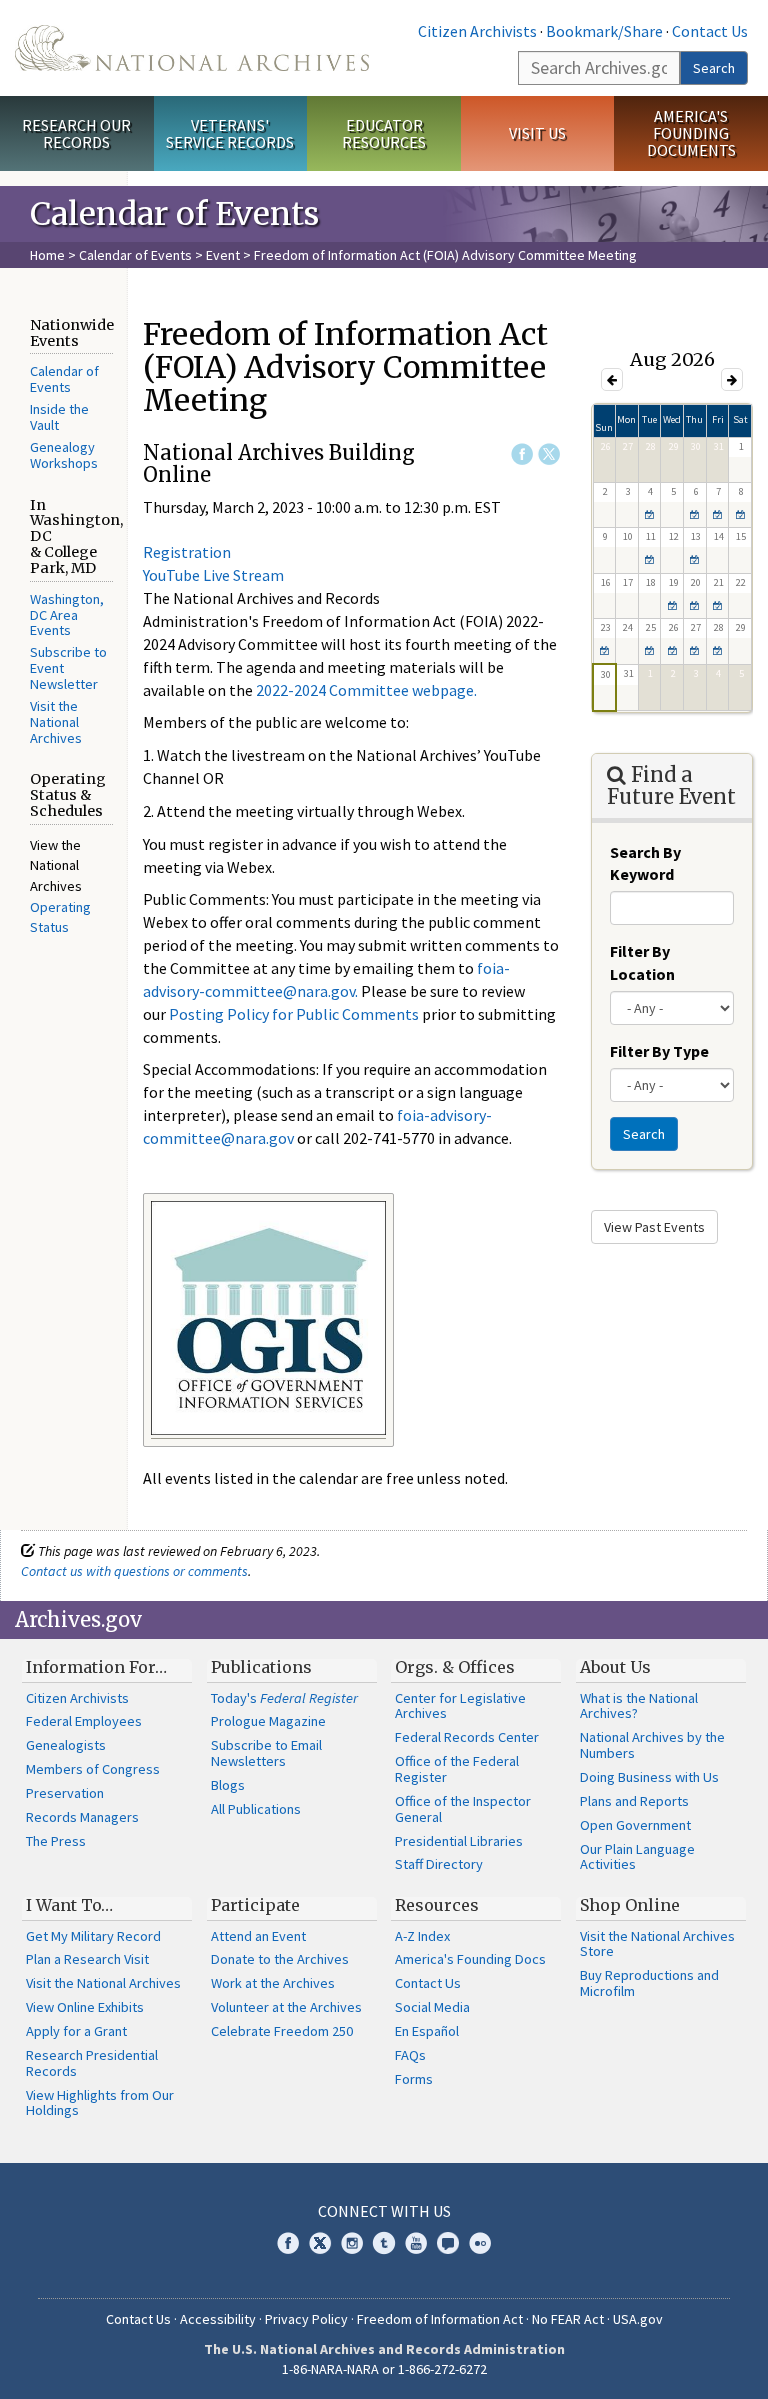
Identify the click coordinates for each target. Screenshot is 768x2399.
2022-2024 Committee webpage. (366, 690)
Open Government (635, 1825)
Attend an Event (258, 1936)
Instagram (352, 2243)
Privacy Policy (306, 2319)
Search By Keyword (645, 863)
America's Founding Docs (470, 1959)
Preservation (65, 1793)
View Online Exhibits (85, 2007)
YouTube (416, 2243)
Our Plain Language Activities (637, 1857)
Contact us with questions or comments (134, 1571)
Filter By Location (642, 962)
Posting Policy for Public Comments (294, 1014)
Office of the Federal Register (457, 1769)
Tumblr (384, 2243)
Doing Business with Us (649, 1777)
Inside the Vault (59, 417)
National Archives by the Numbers (652, 1745)
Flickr (480, 2243)
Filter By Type (659, 1051)
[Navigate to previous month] (612, 379)
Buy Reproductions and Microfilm (649, 1983)
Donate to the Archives (280, 1959)
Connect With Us (384, 2211)
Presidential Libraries (459, 1841)
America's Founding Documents (691, 133)
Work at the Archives (273, 1983)
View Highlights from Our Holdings (100, 2103)
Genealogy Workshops (64, 455)
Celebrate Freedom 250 (282, 2031)
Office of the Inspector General (463, 1809)
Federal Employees (84, 1721)
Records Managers (82, 1817)
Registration (187, 552)
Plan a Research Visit (87, 1959)
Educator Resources (384, 133)
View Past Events (654, 1227)
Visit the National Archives (56, 722)
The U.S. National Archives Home (192, 48)
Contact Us (710, 31)
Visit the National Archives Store (657, 1944)
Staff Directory (439, 1864)
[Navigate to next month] (732, 379)
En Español (427, 2031)
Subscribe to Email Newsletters (266, 1753)
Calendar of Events (135, 255)
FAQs (410, 2055)
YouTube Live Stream (213, 575)
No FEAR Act (568, 2319)
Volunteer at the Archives (286, 2007)
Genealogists (66, 1745)
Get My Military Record (93, 1936)
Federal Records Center (467, 1737)
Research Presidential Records (92, 2063)
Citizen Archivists (477, 31)
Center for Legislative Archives (460, 1706)
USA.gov (638, 2319)
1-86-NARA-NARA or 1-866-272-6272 (384, 2369)
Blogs (228, 1785)
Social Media (432, 2007)
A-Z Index (422, 1936)
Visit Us (537, 133)
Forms (414, 2079)
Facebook (522, 454)
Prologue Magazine (268, 1721)
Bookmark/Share (604, 31)
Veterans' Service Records (230, 133)
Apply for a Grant (76, 2031)
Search (714, 68)
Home (47, 255)
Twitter (549, 454)
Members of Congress (93, 1769)
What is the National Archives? (639, 1706)
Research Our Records (76, 133)
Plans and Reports (634, 1801)
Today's (284, 1698)
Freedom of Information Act (440, 2319)
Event (223, 255)
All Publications (256, 1809)
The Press (56, 1841)
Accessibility (218, 2319)
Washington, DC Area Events (67, 615)
